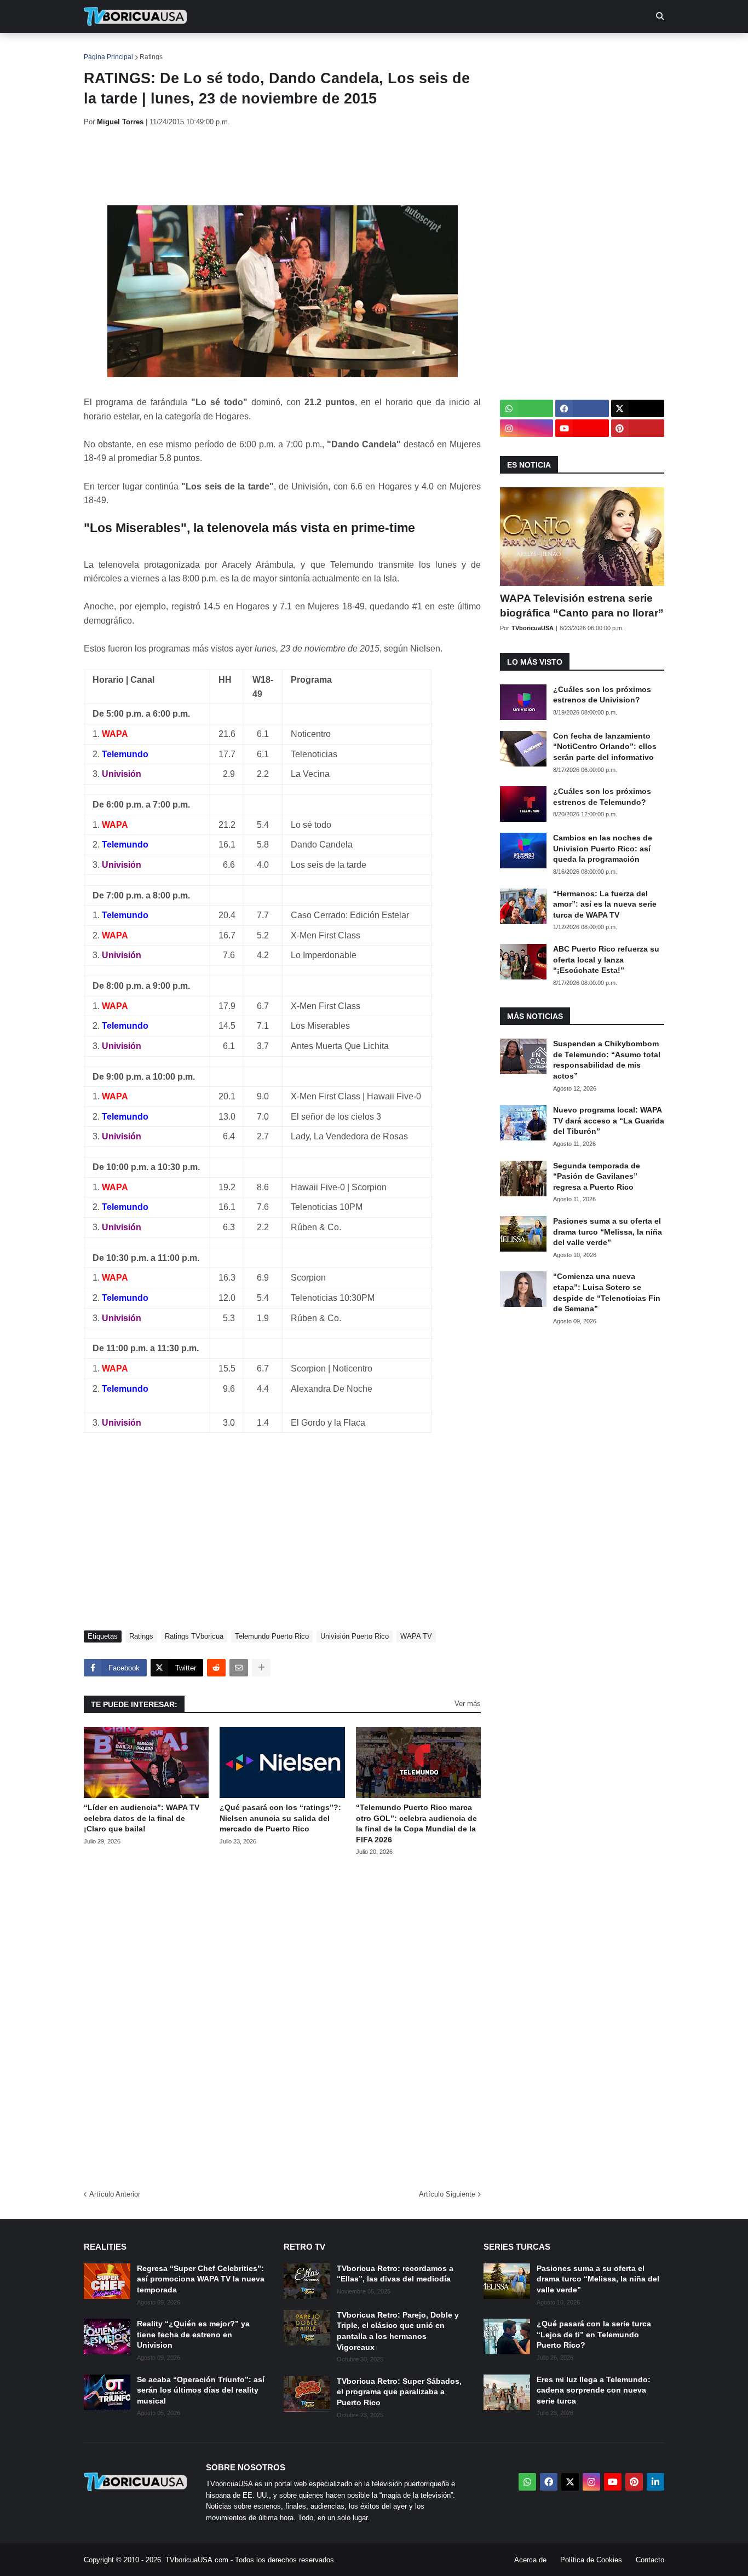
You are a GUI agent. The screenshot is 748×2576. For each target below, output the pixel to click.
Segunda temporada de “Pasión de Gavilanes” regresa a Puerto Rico (597, 1176)
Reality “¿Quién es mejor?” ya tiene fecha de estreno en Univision (193, 2334)
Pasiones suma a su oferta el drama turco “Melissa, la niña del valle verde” (608, 1232)
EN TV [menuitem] (204, 49)
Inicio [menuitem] (104, 49)
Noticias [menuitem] (150, 49)
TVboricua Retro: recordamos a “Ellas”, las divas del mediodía (395, 2274)
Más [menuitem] (522, 49)
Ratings (151, 57)
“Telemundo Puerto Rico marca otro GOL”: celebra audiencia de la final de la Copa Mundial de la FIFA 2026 (416, 1823)
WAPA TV (416, 1636)
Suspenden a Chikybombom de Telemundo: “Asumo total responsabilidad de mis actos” (607, 1060)
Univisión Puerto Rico (355, 1636)
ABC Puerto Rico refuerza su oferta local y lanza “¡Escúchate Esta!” (606, 959)
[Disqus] (282, 2019)
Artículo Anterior (115, 2194)
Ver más (468, 1704)
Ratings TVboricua (194, 1636)
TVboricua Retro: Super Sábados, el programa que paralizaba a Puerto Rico (399, 2392)
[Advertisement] (283, 166)
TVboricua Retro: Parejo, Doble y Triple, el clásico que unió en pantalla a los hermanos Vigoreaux (398, 2331)
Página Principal (108, 57)
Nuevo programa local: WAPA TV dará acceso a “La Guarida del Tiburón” (609, 1120)
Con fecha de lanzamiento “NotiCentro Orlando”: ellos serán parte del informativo (605, 747)
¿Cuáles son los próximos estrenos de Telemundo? (602, 797)
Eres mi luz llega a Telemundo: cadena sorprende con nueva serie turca (594, 2390)
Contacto (650, 2560)
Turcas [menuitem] (312, 49)
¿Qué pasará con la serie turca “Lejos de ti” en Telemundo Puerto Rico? (594, 2334)
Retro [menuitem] (484, 49)
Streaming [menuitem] (367, 49)
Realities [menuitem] (259, 49)
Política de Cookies (591, 2560)
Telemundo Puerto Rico (272, 1636)
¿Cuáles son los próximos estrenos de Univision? (602, 695)
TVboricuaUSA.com (197, 2560)
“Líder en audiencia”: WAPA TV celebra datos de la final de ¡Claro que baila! (142, 1818)
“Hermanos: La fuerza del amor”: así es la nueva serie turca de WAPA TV (605, 904)
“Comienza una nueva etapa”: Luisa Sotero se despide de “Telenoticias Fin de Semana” (607, 1292)
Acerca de (530, 2560)
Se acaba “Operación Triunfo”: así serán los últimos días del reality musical (201, 2390)
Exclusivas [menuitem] (430, 49)
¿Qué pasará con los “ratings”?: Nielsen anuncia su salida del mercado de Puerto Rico (280, 1818)
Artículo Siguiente (447, 2194)
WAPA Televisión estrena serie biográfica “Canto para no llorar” (582, 606)
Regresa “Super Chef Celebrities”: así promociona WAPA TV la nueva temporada (201, 2279)
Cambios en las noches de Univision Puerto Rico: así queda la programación (603, 848)
